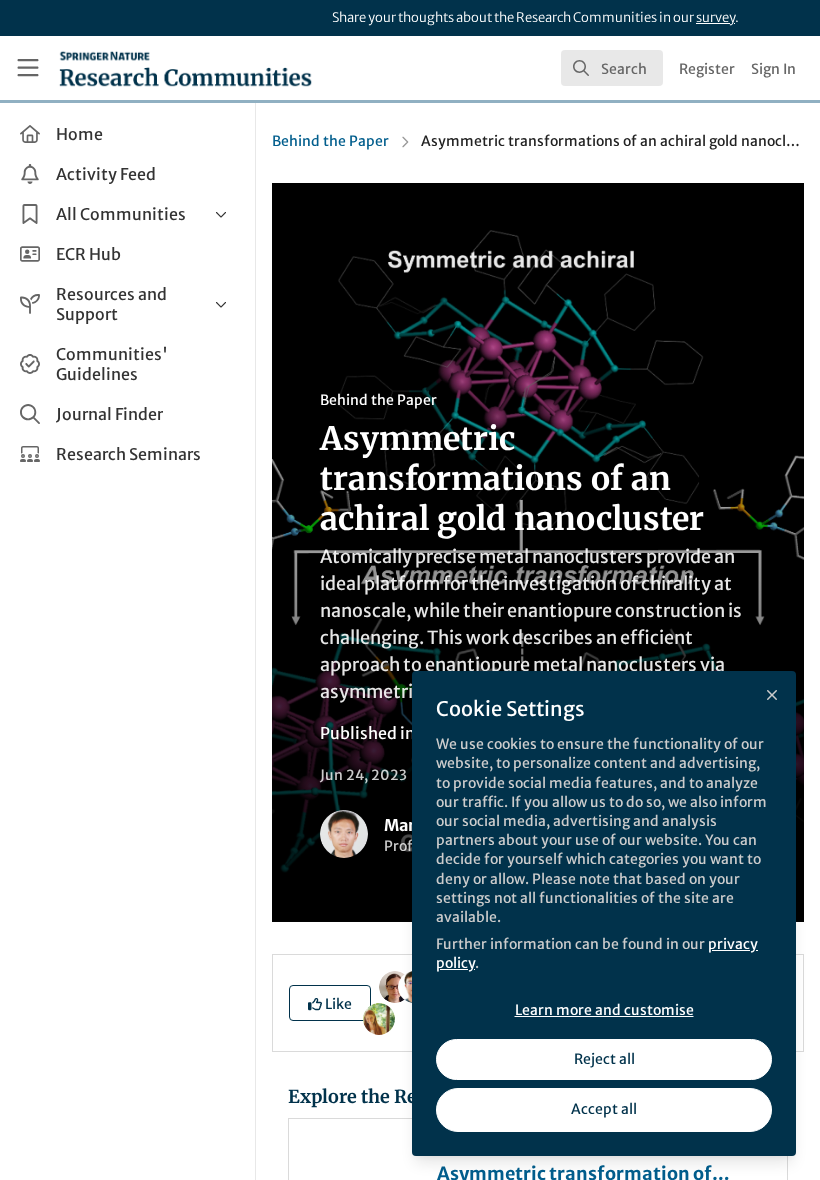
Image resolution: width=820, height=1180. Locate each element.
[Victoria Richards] (395, 986)
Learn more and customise (604, 1010)
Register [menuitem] (707, 69)
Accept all (604, 1109)
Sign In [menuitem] (773, 69)
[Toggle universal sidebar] (28, 68)
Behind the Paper (330, 141)
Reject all (604, 1059)
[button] (330, 1003)
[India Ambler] (379, 1018)
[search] (612, 68)
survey (715, 17)
